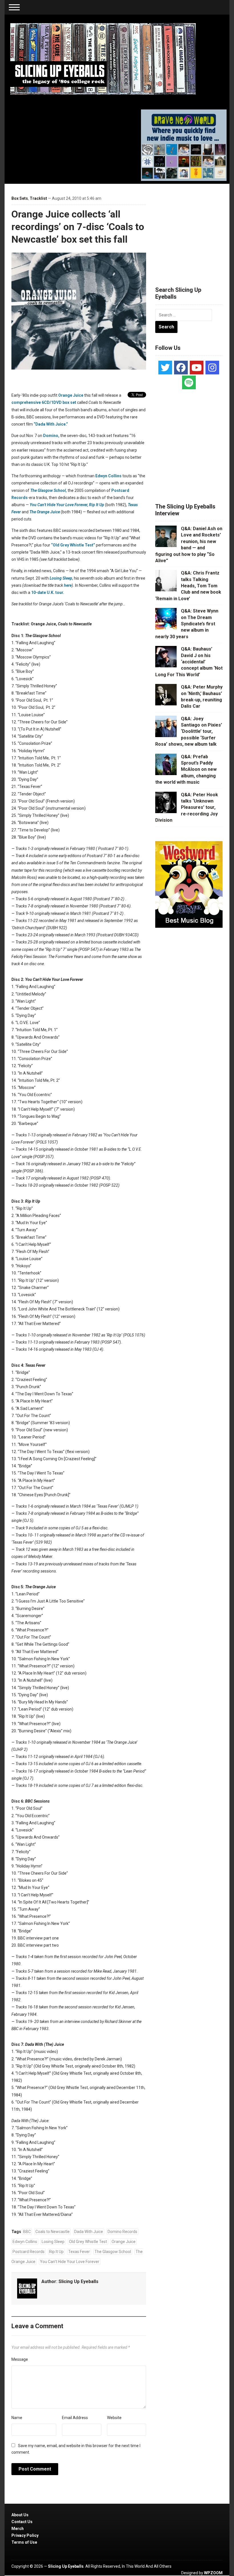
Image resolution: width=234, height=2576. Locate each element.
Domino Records (122, 2232)
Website (114, 2418)
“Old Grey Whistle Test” (73, 545)
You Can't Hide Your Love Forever (70, 2262)
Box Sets (20, 198)
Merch (18, 2529)
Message (20, 2359)
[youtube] (197, 368)
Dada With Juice (89, 2232)
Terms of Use (24, 2542)
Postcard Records (29, 2252)
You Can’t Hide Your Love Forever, (59, 505)
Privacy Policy (25, 2535)
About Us (20, 2515)
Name (17, 2418)
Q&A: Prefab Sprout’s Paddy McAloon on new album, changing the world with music (186, 770)
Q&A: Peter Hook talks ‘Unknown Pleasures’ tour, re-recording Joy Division (187, 808)
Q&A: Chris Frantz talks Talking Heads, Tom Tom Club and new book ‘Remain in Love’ (188, 586)
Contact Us (22, 2522)
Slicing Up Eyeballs (78, 2281)
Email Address (75, 2418)
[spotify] (189, 382)
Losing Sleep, (61, 578)
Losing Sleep (53, 2242)
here (68, 585)
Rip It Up (97, 505)
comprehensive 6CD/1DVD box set (44, 402)
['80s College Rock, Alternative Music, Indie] (103, 59)
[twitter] (165, 368)
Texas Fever (79, 2252)
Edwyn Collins (108, 476)
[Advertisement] (195, 228)
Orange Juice (71, 395)
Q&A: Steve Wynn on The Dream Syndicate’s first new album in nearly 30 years (187, 624)
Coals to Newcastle (53, 2232)
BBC (27, 2232)
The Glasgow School (113, 2252)
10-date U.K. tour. (48, 592)
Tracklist (38, 198)
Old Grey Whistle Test (88, 2242)
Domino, (51, 436)
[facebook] (181, 368)
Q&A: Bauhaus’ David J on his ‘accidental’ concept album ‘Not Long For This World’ (189, 662)
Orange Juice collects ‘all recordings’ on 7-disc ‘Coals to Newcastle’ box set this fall (78, 227)
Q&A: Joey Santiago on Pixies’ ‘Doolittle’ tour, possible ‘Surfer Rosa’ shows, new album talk (189, 732)
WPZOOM (213, 2573)
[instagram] (212, 368)
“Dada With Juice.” (51, 424)
